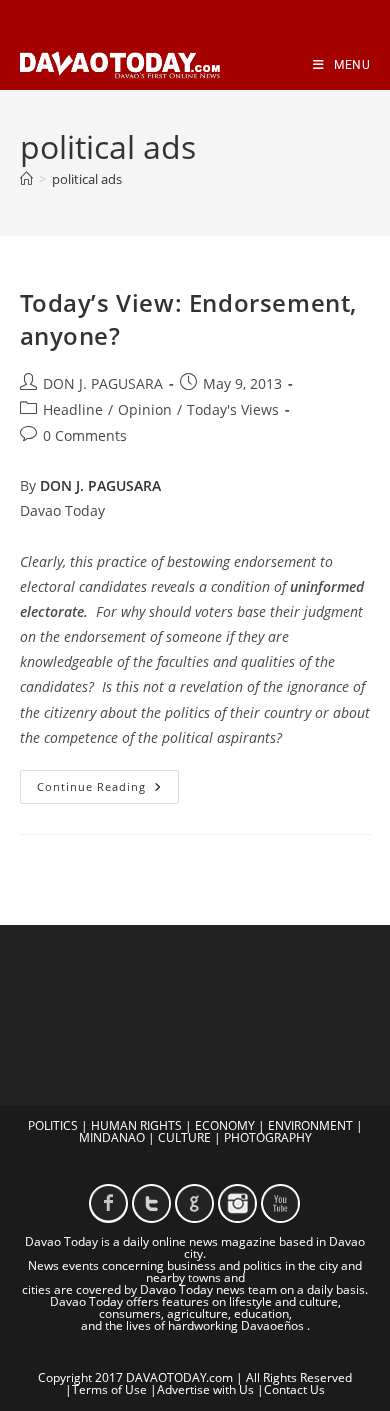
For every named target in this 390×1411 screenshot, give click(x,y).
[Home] (26, 179)
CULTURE (184, 1137)
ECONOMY (225, 1125)
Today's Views (233, 409)
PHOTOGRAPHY (268, 1137)
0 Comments (85, 435)
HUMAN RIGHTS (136, 1125)
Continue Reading (108, 790)
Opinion (145, 409)
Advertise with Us (205, 1389)
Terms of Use (109, 1389)
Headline (73, 409)
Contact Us (294, 1389)
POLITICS (53, 1125)
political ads (87, 179)
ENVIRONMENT (310, 1125)
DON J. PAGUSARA (103, 383)
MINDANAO (112, 1137)
